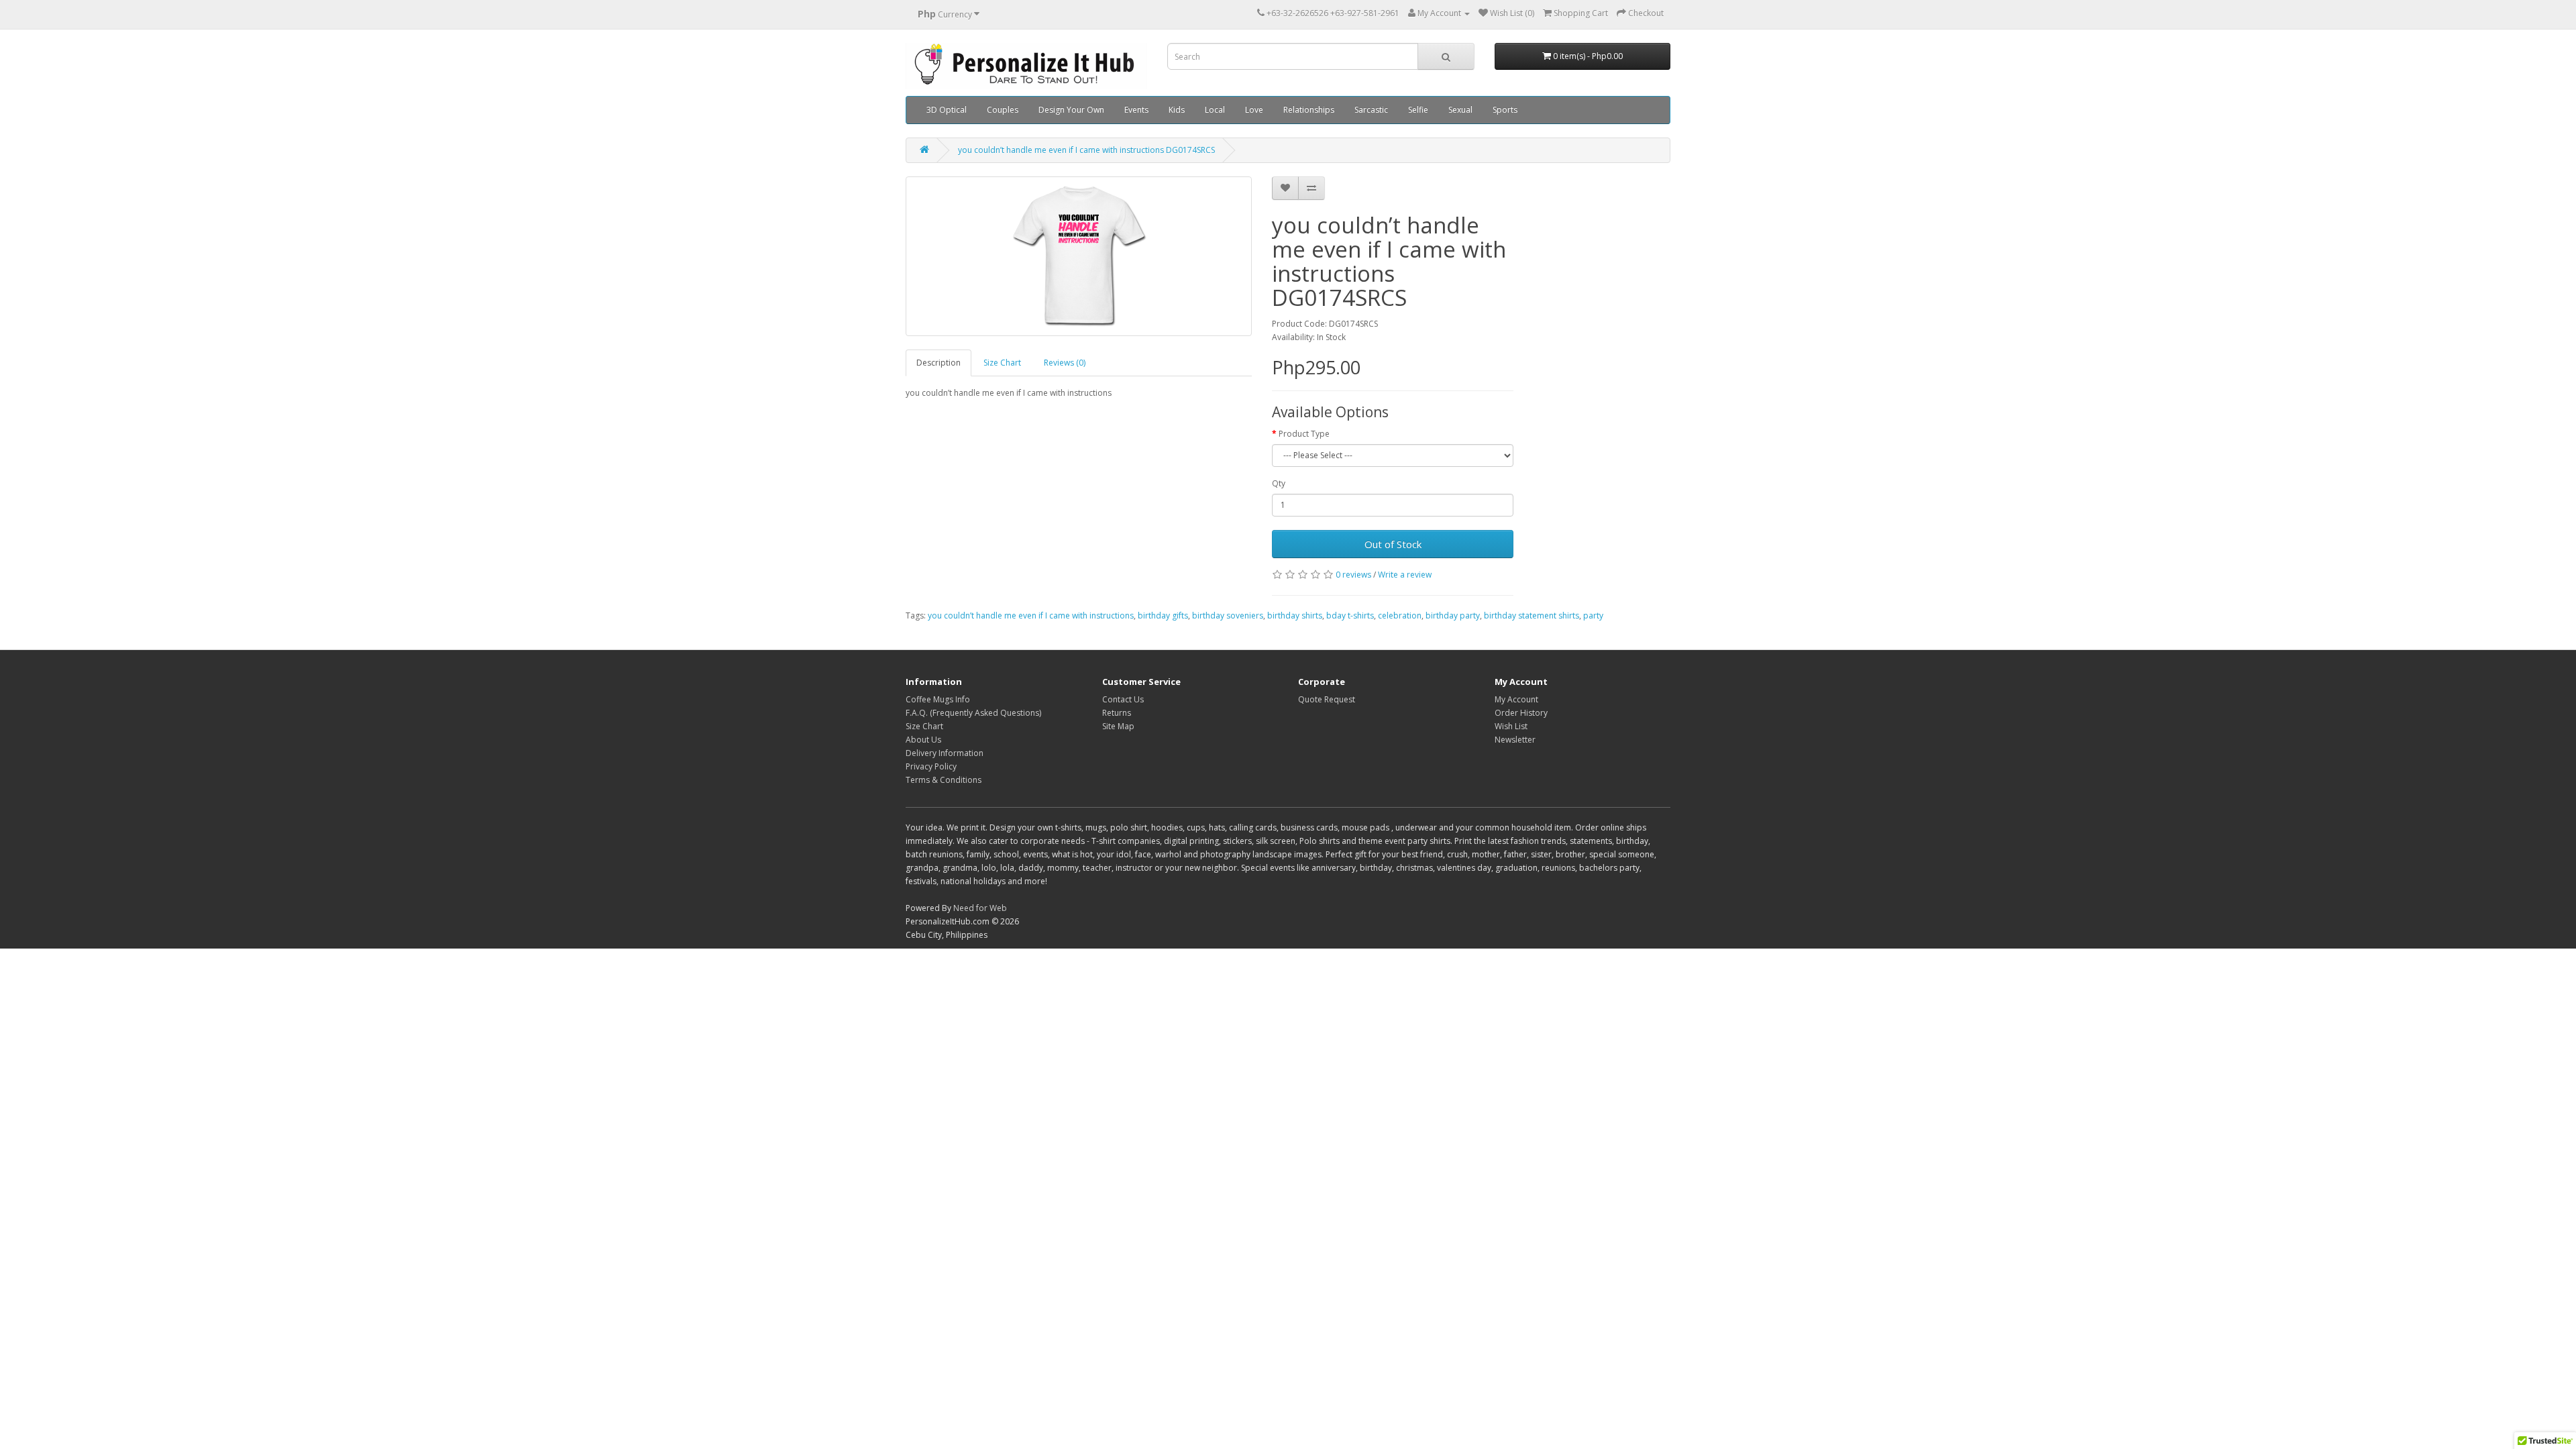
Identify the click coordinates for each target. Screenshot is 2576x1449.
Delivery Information (945, 753)
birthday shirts (1295, 615)
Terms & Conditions (944, 780)
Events (1136, 110)
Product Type (1304, 434)
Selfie (1418, 110)
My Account (1516, 699)
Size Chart (1002, 363)
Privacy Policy (931, 766)
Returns (1117, 713)
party (1593, 615)
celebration (1400, 615)
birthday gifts (1163, 615)
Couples (1003, 110)
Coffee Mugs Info (938, 699)
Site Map (1118, 726)
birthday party (1453, 615)
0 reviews (1353, 575)
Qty (1279, 483)
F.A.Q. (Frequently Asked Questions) (973, 713)
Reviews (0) (1065, 363)
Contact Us (1123, 699)
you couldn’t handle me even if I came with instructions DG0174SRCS (1086, 150)
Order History (1521, 713)
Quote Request (1327, 699)
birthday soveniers (1228, 615)
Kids (1177, 110)
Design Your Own (1071, 110)
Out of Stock (1393, 544)
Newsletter (1515, 740)
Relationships (1309, 110)
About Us (923, 740)
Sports (1505, 110)
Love (1254, 110)
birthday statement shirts (1532, 615)
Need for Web (980, 908)
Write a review (1405, 575)
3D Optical (947, 110)
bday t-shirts (1350, 615)
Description (938, 363)
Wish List (1511, 726)
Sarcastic (1371, 110)
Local (1215, 110)
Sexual (1460, 110)
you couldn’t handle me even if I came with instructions (1031, 615)
